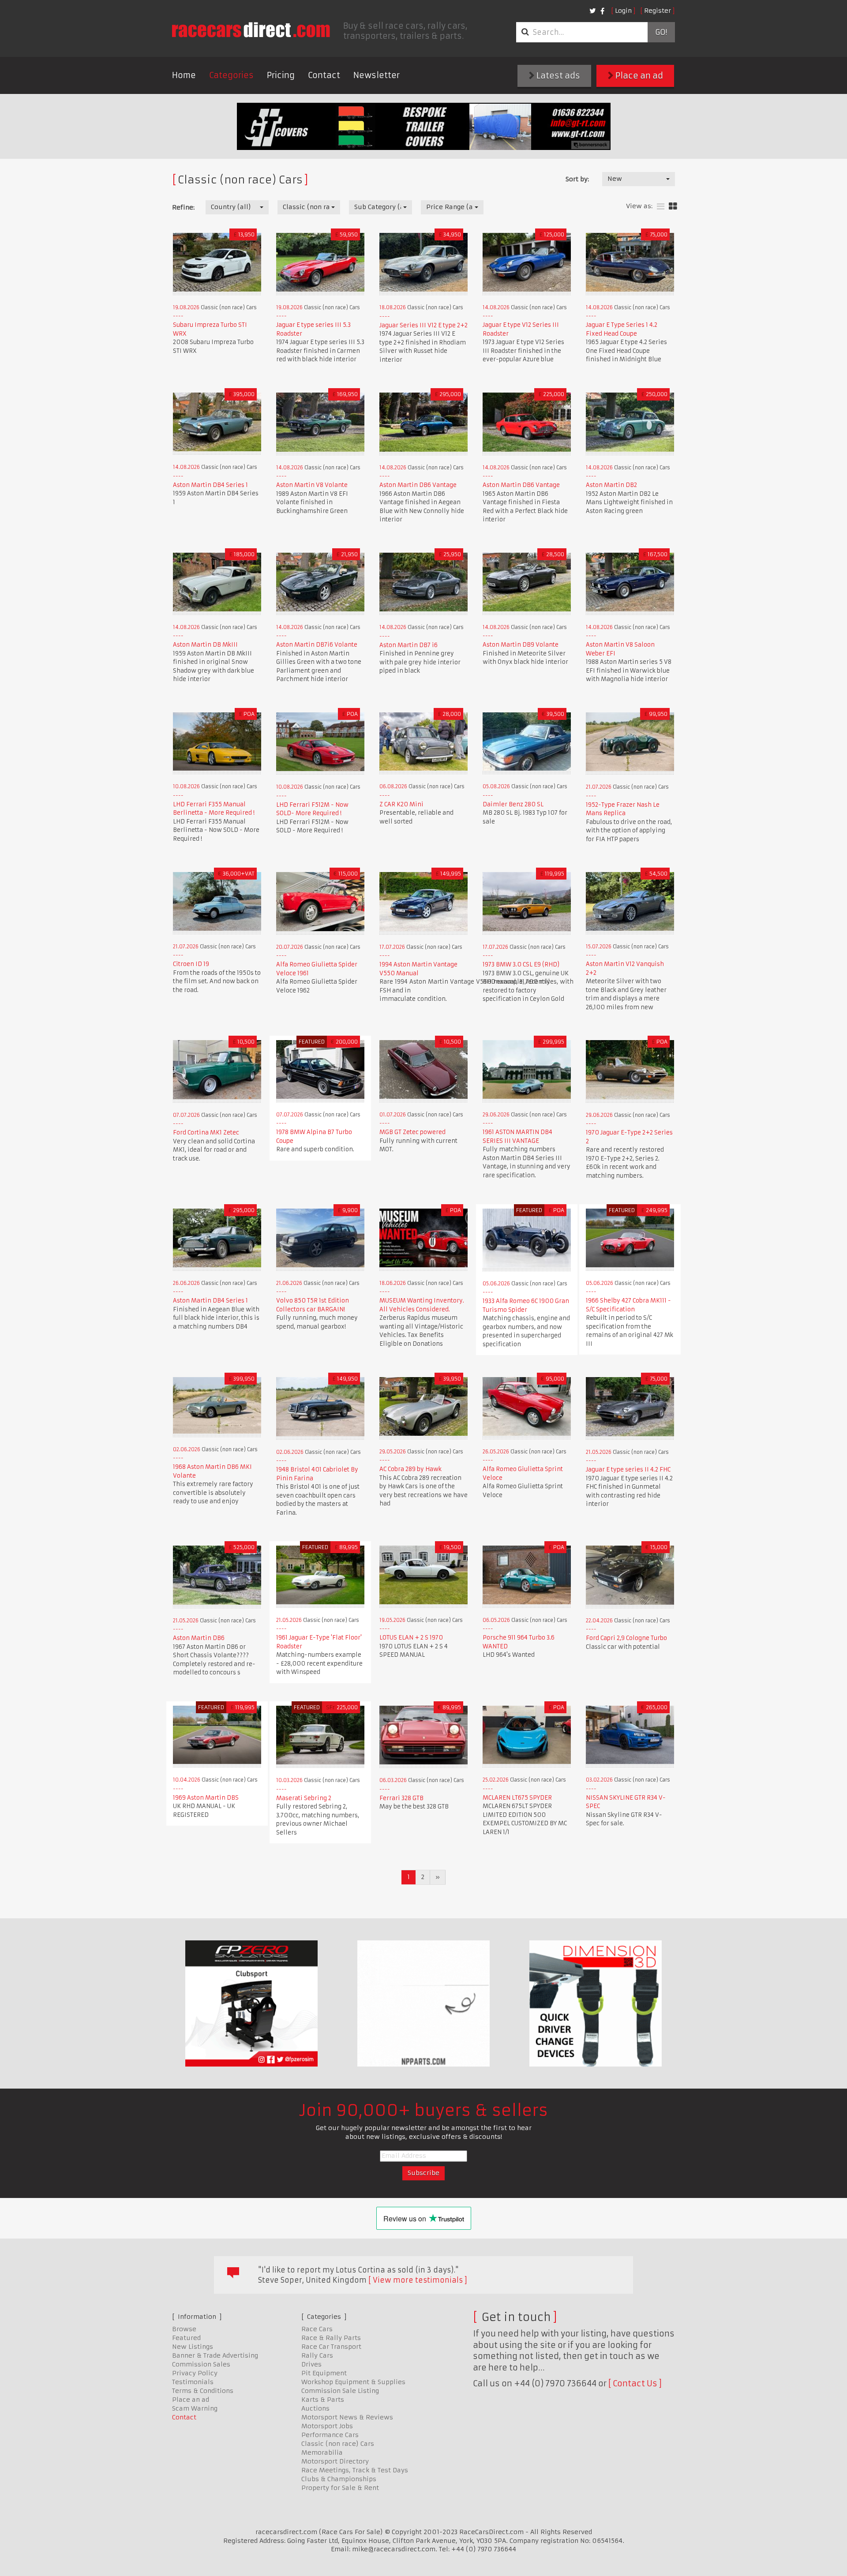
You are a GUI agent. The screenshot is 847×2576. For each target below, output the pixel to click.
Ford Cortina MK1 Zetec (206, 1133)
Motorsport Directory (335, 2461)
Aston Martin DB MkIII (205, 645)
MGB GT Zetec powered (412, 1132)
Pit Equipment (324, 2373)
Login (623, 11)
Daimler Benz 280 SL (513, 804)
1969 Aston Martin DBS (206, 1798)
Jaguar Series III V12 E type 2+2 (423, 325)
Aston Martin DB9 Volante (521, 645)
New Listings (193, 2347)
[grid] (673, 207)
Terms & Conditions (203, 2391)
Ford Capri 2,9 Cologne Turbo (626, 1638)
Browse (184, 2329)
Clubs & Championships (339, 2479)
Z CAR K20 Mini (401, 804)
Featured (186, 2338)
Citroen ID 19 (191, 964)
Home (184, 75)
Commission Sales (201, 2364)
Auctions (315, 2408)
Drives (311, 2364)
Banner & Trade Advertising (215, 2355)
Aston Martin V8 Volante (312, 485)
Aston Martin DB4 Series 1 (210, 485)
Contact (324, 75)
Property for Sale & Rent (340, 2488)
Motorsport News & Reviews (347, 2417)
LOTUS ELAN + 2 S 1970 (411, 1638)
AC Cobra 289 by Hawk (410, 1469)
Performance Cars (330, 2435)
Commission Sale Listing (340, 2391)
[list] (661, 207)
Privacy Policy (195, 2373)
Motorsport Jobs (327, 2426)
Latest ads (557, 76)
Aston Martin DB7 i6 (409, 645)
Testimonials (193, 2382)
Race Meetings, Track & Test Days (355, 2470)
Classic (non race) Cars (338, 2444)
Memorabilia (322, 2452)
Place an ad (638, 76)
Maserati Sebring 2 (304, 1798)
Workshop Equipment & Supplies (353, 2382)
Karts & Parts (323, 2400)
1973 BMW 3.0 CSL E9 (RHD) (521, 964)
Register (658, 11)
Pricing (281, 75)
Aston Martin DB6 (199, 1638)
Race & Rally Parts (331, 2338)
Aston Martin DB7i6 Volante (317, 645)
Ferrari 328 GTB (401, 1798)
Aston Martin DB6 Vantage (418, 485)
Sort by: (577, 179)
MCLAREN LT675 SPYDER (517, 1798)
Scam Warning (195, 2408)
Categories (231, 75)
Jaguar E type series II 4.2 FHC (628, 1470)
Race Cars (317, 2329)
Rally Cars (317, 2355)
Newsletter (377, 75)
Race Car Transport (331, 2347)
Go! (661, 32)
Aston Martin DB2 (611, 485)
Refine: (183, 207)
